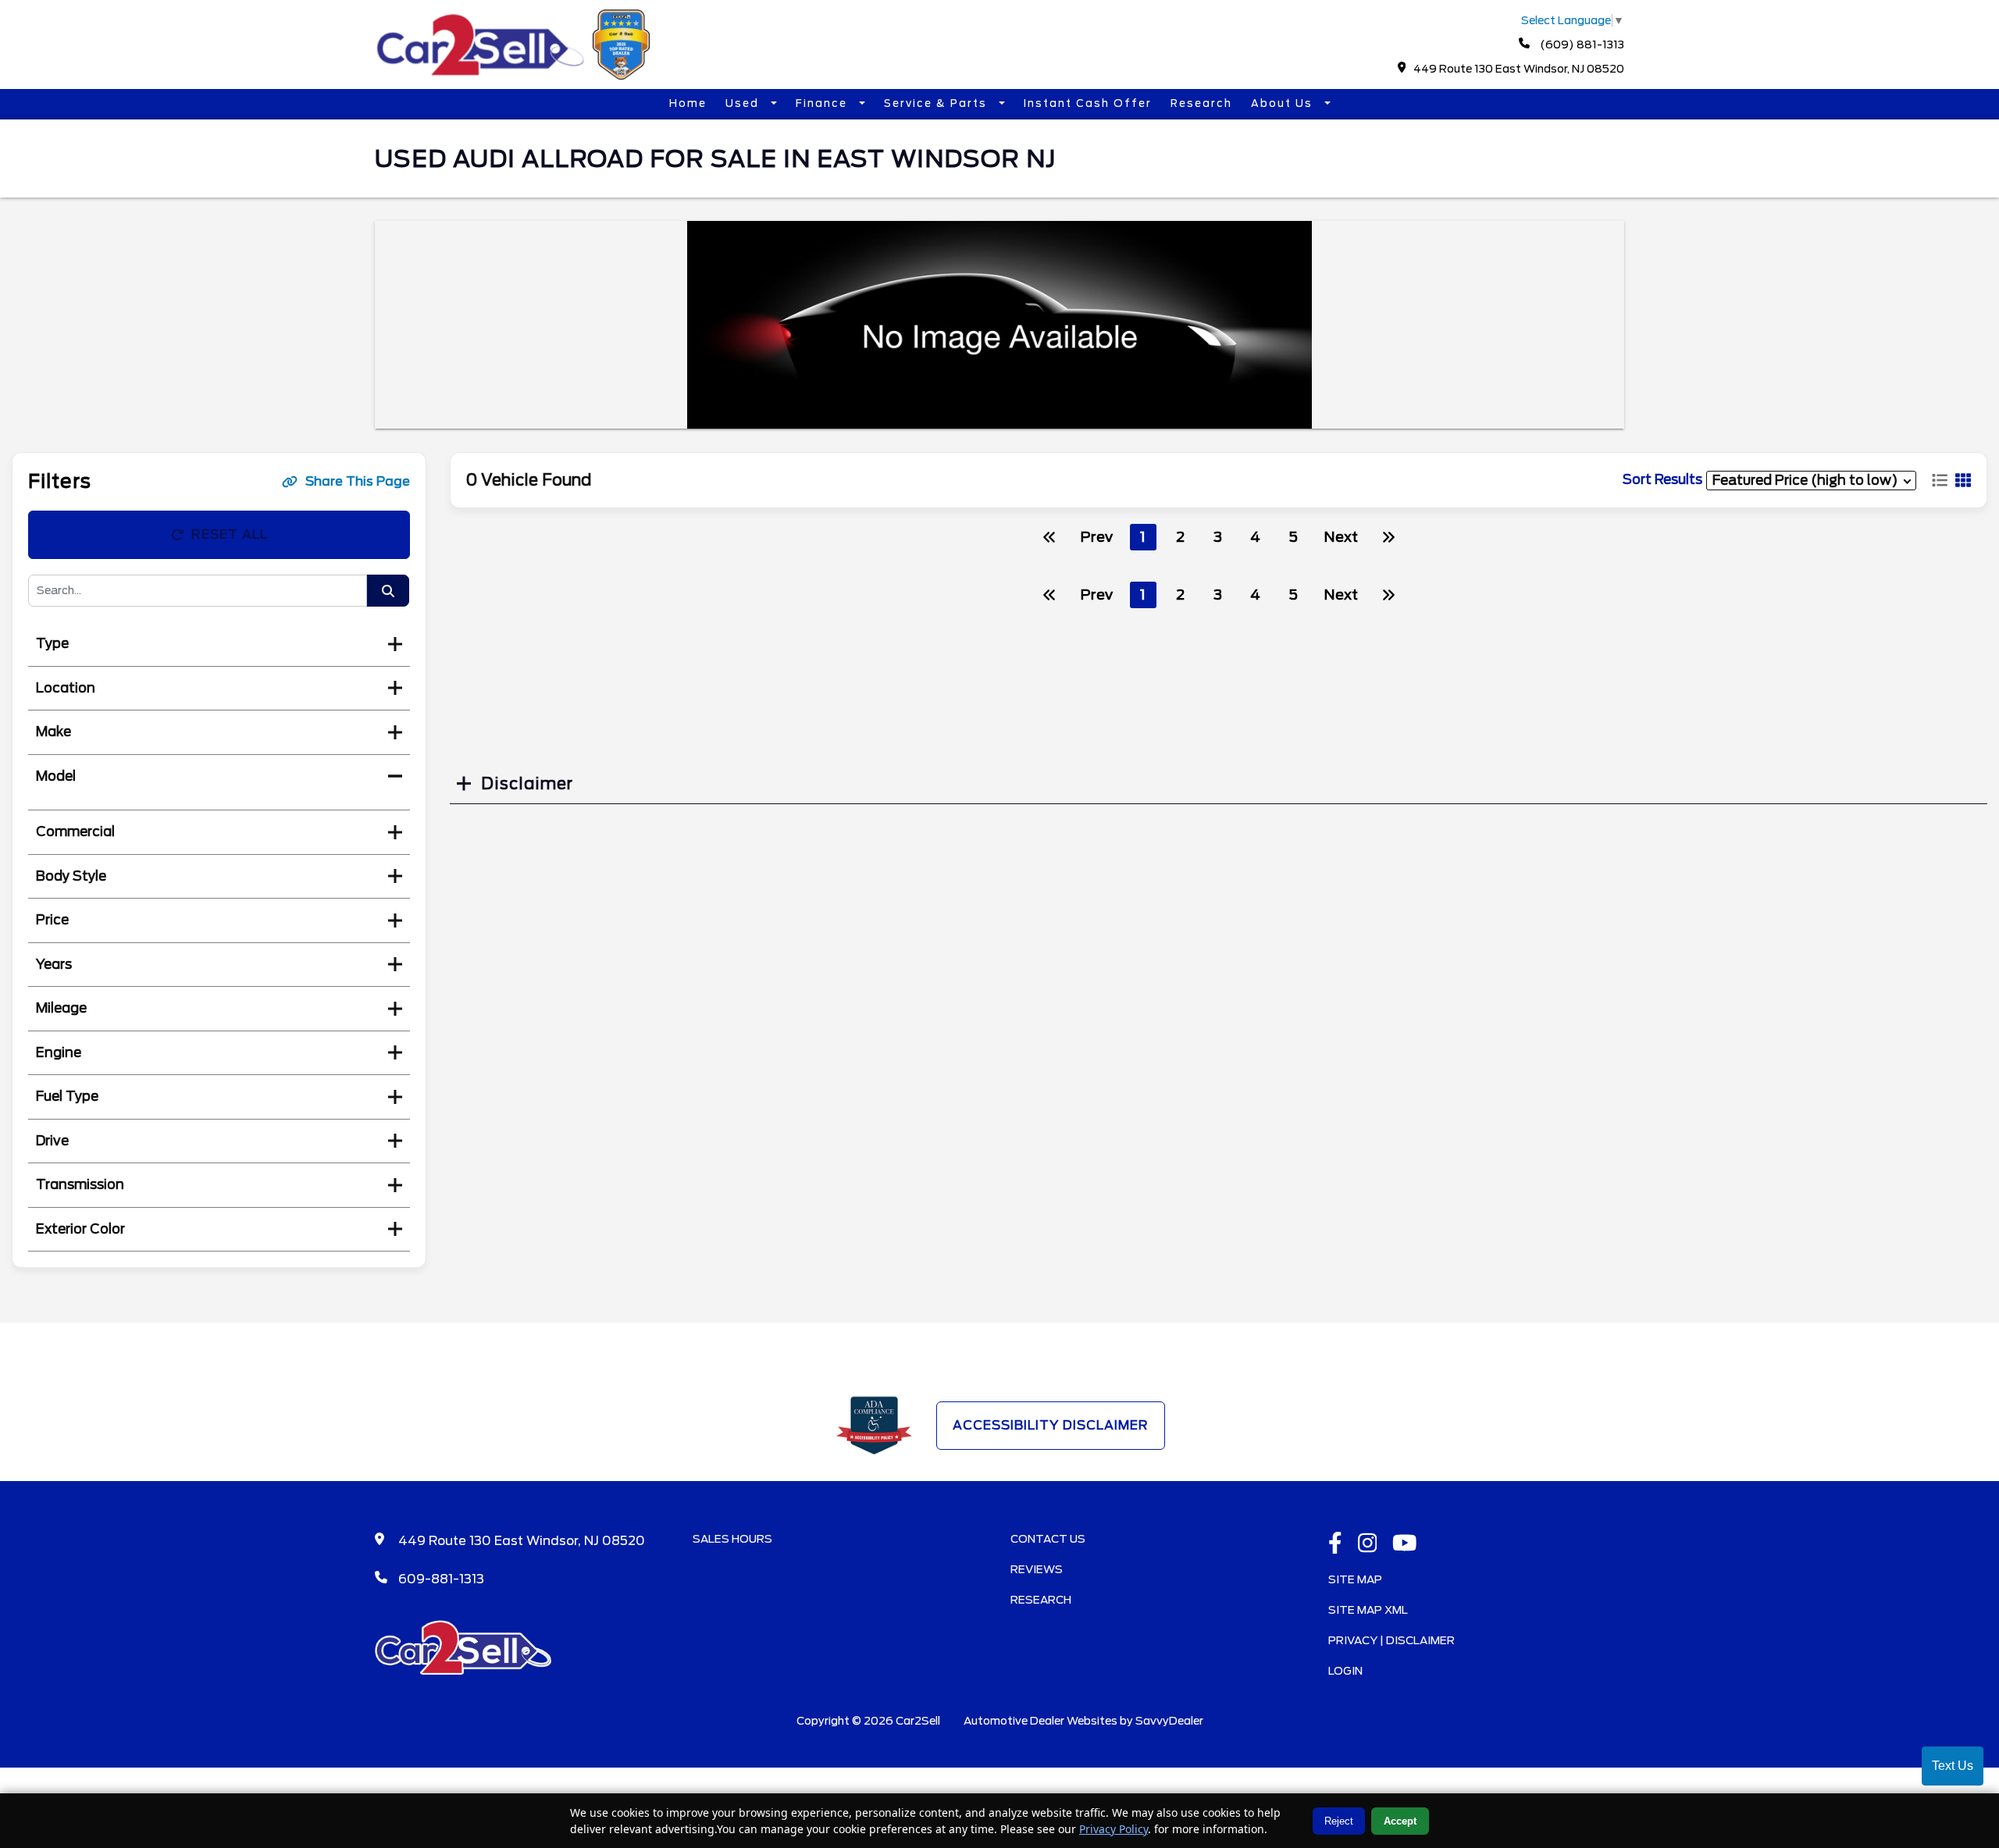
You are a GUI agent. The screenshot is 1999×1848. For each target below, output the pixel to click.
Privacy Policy (1114, 1829)
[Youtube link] (1405, 1544)
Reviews (1037, 1569)
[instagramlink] (1368, 1544)
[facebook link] (1335, 1544)
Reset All (230, 534)
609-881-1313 (441, 1579)
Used (744, 103)
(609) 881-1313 (1581, 45)
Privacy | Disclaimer (1391, 1640)
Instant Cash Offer (1088, 103)
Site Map (1355, 1579)
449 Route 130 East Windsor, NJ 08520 (1519, 69)
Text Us (1953, 1766)
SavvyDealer (1169, 1721)
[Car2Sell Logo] (515, 75)
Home (688, 103)
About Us (1284, 103)
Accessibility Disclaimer (1051, 1425)
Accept (1400, 1821)
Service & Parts (937, 103)
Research (1201, 103)
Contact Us (1048, 1539)
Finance (823, 103)
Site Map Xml (1368, 1610)
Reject (1339, 1821)
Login (1345, 1671)
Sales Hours (732, 1539)
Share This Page (358, 481)
